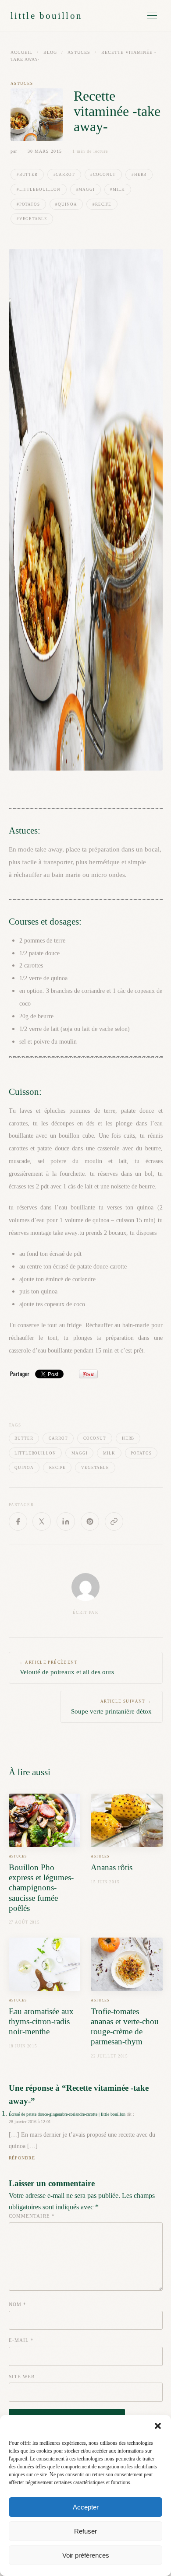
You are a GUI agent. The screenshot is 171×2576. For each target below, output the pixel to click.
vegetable (95, 1468)
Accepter (86, 2507)
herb (128, 1438)
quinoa (24, 1468)
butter (24, 1438)
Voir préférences (86, 2555)
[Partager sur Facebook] (18, 1521)
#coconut (103, 175)
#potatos (28, 204)
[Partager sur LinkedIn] (66, 1521)
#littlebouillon (39, 189)
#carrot (64, 175)
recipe (57, 1468)
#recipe (102, 204)
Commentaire (32, 2216)
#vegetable (32, 219)
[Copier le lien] (114, 1521)
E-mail (21, 2340)
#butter (27, 175)
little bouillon (46, 16)
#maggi (85, 189)
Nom (18, 2304)
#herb (139, 175)
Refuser (85, 2531)
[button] (158, 2426)
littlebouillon (35, 1453)
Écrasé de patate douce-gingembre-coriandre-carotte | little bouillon (67, 2114)
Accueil (21, 52)
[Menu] (152, 16)
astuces (79, 52)
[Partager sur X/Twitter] (42, 1521)
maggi (79, 1453)
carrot (58, 1438)
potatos (141, 1453)
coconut (95, 1438)
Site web (22, 2376)
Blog (50, 52)
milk (109, 1453)
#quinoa (66, 204)
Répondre (22, 2158)
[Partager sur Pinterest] (90, 1521)
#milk (117, 189)
